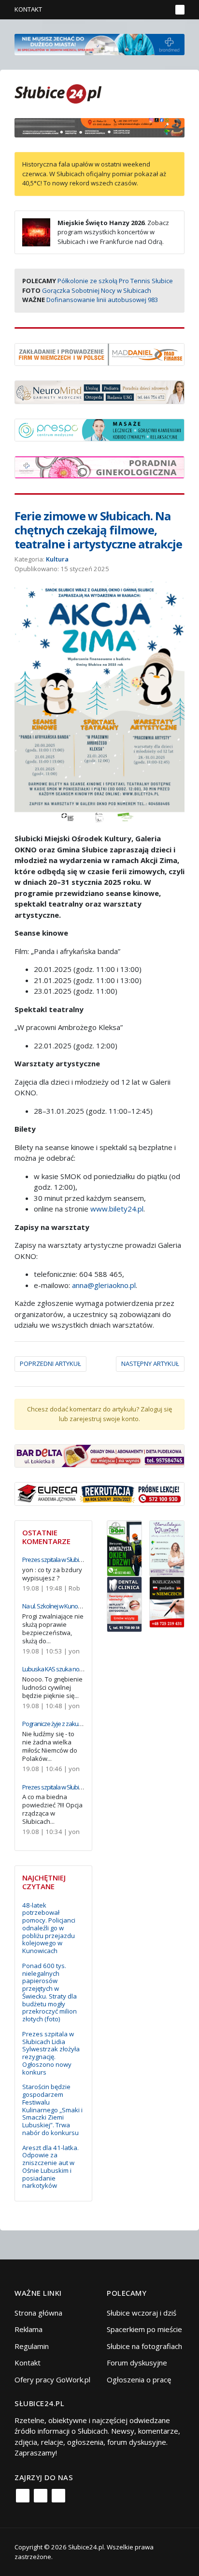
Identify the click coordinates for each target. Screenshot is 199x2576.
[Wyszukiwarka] (162, 10)
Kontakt (28, 9)
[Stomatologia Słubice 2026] (99, 127)
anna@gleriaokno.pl (104, 1285)
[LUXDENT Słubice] (167, 1547)
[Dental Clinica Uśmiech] (124, 1603)
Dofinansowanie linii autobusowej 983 (102, 300)
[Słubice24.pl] (58, 93)
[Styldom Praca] (124, 1547)
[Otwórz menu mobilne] (180, 10)
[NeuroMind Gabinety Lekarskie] (99, 391)
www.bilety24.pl (116, 1209)
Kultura (57, 559)
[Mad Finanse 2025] (99, 353)
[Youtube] (58, 2496)
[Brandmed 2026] (99, 44)
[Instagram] (41, 2496)
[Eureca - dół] (99, 1493)
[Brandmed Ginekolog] (99, 467)
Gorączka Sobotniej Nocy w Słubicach (97, 290)
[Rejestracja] (148, 10)
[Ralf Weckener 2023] (167, 1601)
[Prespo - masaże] (99, 429)
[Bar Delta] (99, 1455)
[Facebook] (23, 2496)
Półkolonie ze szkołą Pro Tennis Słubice (115, 281)
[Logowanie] (134, 10)
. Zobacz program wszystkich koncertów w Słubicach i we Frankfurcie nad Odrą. (113, 232)
